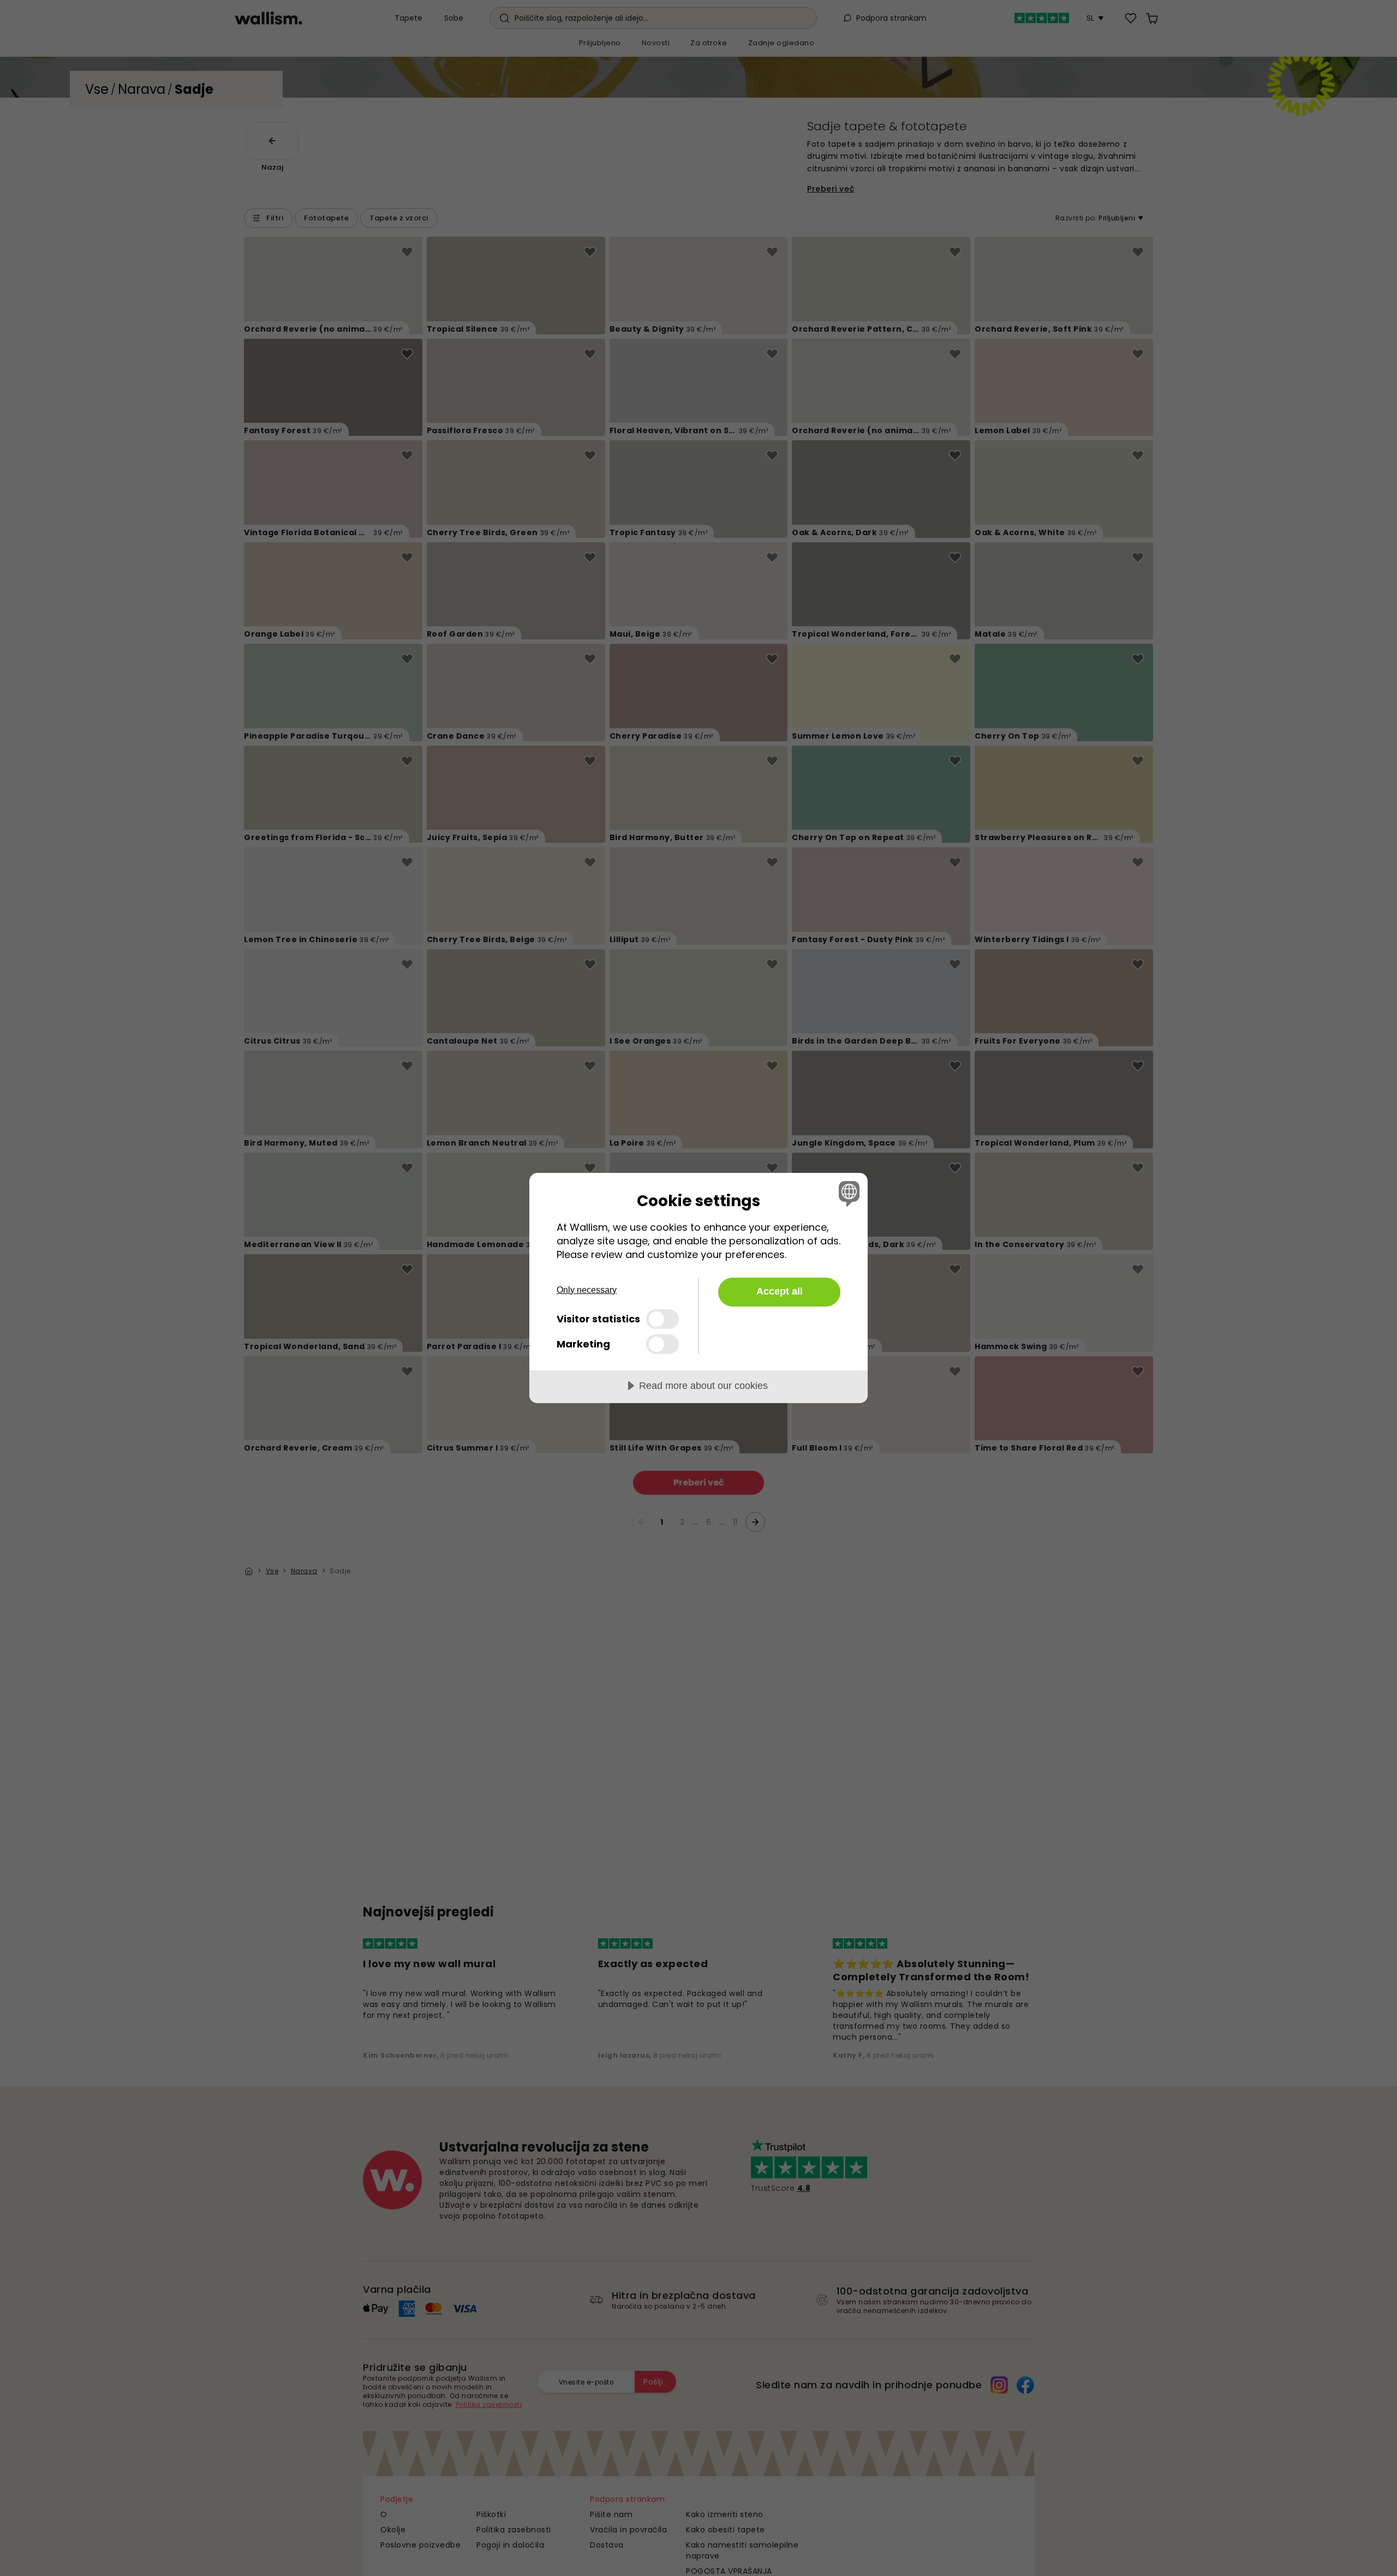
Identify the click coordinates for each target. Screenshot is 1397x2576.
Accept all (780, 1291)
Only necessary (587, 1290)
